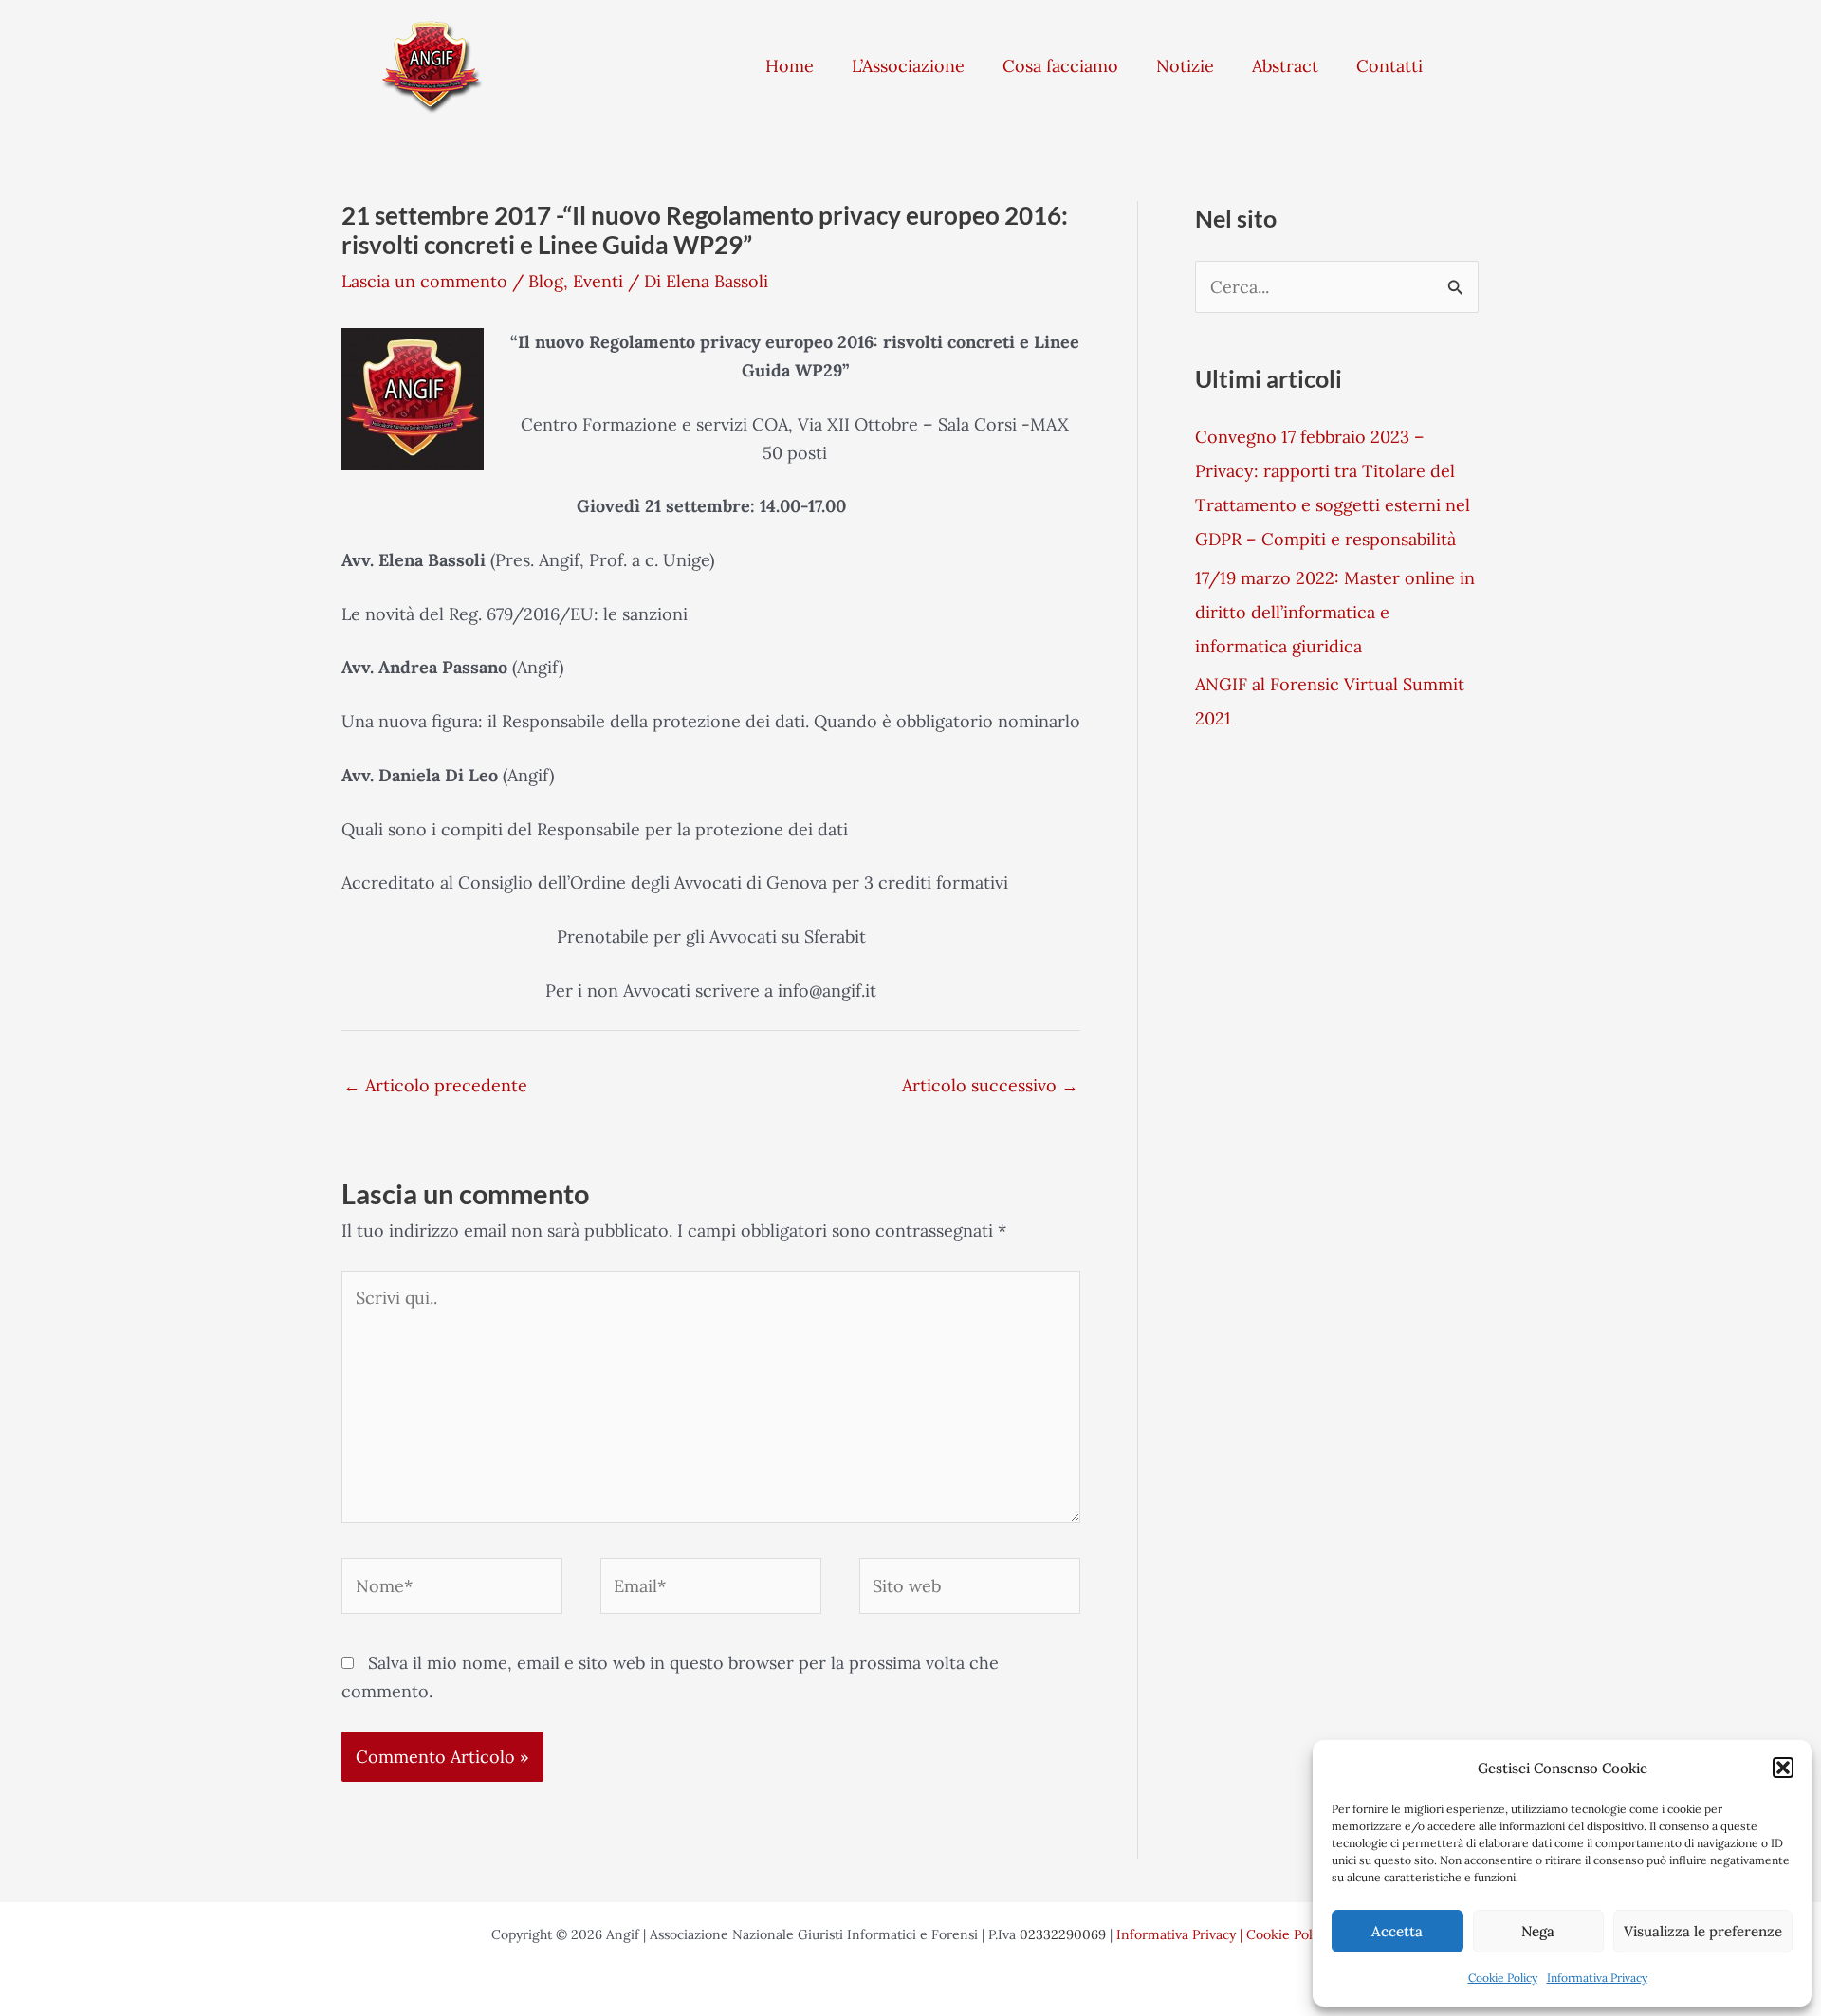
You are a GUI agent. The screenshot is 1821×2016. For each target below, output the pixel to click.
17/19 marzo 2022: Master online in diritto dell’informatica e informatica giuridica (1335, 612)
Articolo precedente (435, 1085)
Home (790, 66)
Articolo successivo (990, 1085)
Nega (1538, 1931)
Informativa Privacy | (1181, 1934)
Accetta (1397, 1931)
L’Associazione (908, 66)
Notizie (1185, 66)
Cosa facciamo (1060, 66)
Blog (546, 281)
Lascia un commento (424, 281)
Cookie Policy (1503, 1978)
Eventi (598, 281)
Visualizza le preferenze (1703, 1931)
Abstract (1285, 66)
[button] (1783, 1768)
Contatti (1389, 66)
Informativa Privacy (1597, 1978)
